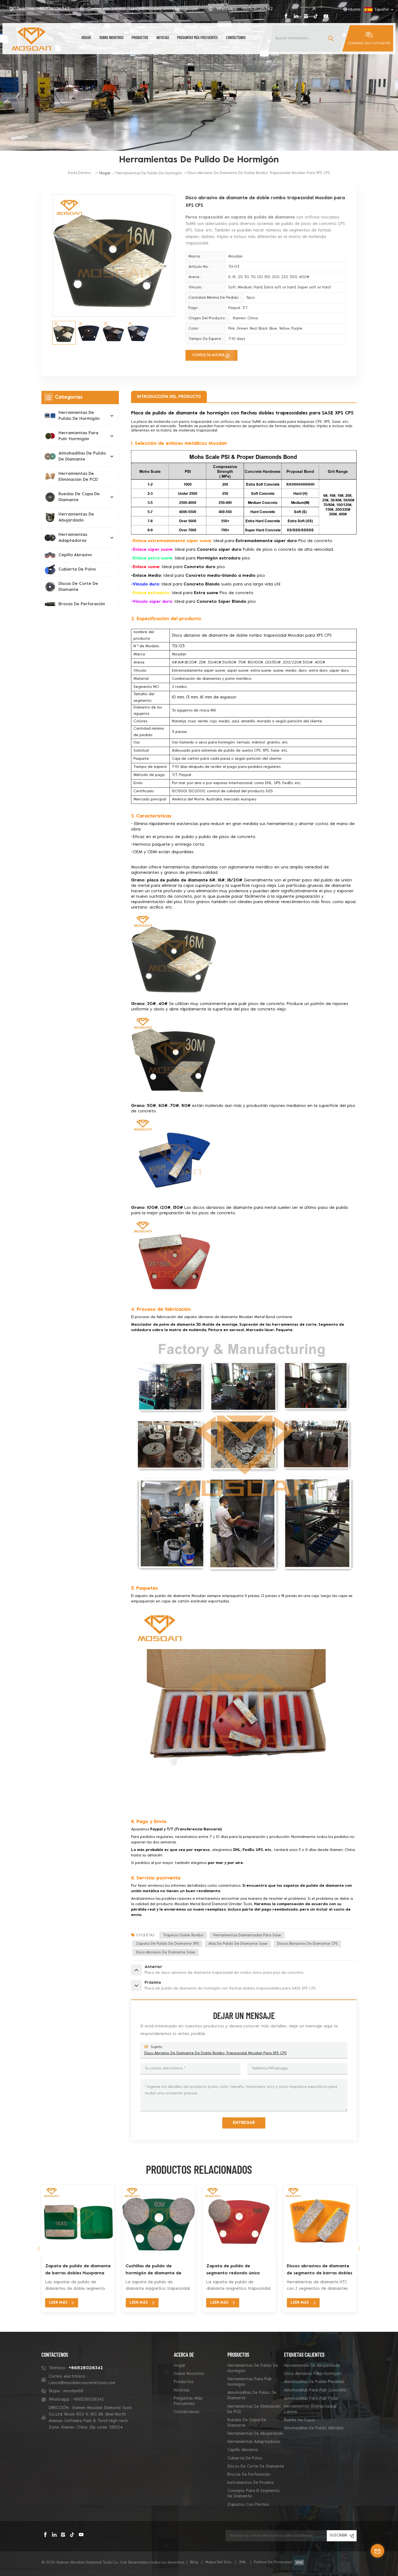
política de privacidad (273, 2562)
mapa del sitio (218, 2562)
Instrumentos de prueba (250, 2483)
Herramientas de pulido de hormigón (149, 173)
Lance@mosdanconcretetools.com (164, 9)
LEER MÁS (58, 2303)
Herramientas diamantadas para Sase (247, 1935)
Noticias (163, 37)
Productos (140, 37)
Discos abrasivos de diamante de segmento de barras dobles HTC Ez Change (239, 2270)
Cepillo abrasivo (75, 555)
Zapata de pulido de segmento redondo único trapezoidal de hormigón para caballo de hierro (158, 2270)
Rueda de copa (299, 2420)
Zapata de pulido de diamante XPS (167, 1944)
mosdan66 (73, 2391)
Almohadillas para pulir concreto (315, 2390)
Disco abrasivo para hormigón (313, 2374)
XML (243, 2562)
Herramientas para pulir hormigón (78, 436)
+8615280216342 (53, 9)
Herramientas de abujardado (76, 517)
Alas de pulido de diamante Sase (238, 1944)
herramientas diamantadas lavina (310, 2409)
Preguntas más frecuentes (197, 37)
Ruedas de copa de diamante (79, 497)
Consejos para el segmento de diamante (254, 2494)
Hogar (86, 37)
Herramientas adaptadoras (73, 538)
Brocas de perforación (82, 604)
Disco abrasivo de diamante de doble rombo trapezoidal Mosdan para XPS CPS (216, 2053)
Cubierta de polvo (77, 569)
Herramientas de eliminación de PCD (78, 477)
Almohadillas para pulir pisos (311, 2398)
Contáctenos (236, 37)
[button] (39, 2248)
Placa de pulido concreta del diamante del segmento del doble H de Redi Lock (317, 2270)
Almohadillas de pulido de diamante (82, 456)
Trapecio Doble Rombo (183, 1935)
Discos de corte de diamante (78, 587)
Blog (194, 2562)
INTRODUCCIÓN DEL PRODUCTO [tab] (169, 397)
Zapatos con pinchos (248, 2505)
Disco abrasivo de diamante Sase (166, 1952)
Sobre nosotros (111, 37)
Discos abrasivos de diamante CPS (308, 1944)
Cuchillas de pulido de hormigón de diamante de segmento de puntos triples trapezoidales (75, 2270)
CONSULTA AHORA (208, 355)
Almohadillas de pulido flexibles (314, 2382)
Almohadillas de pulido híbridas (314, 2428)
